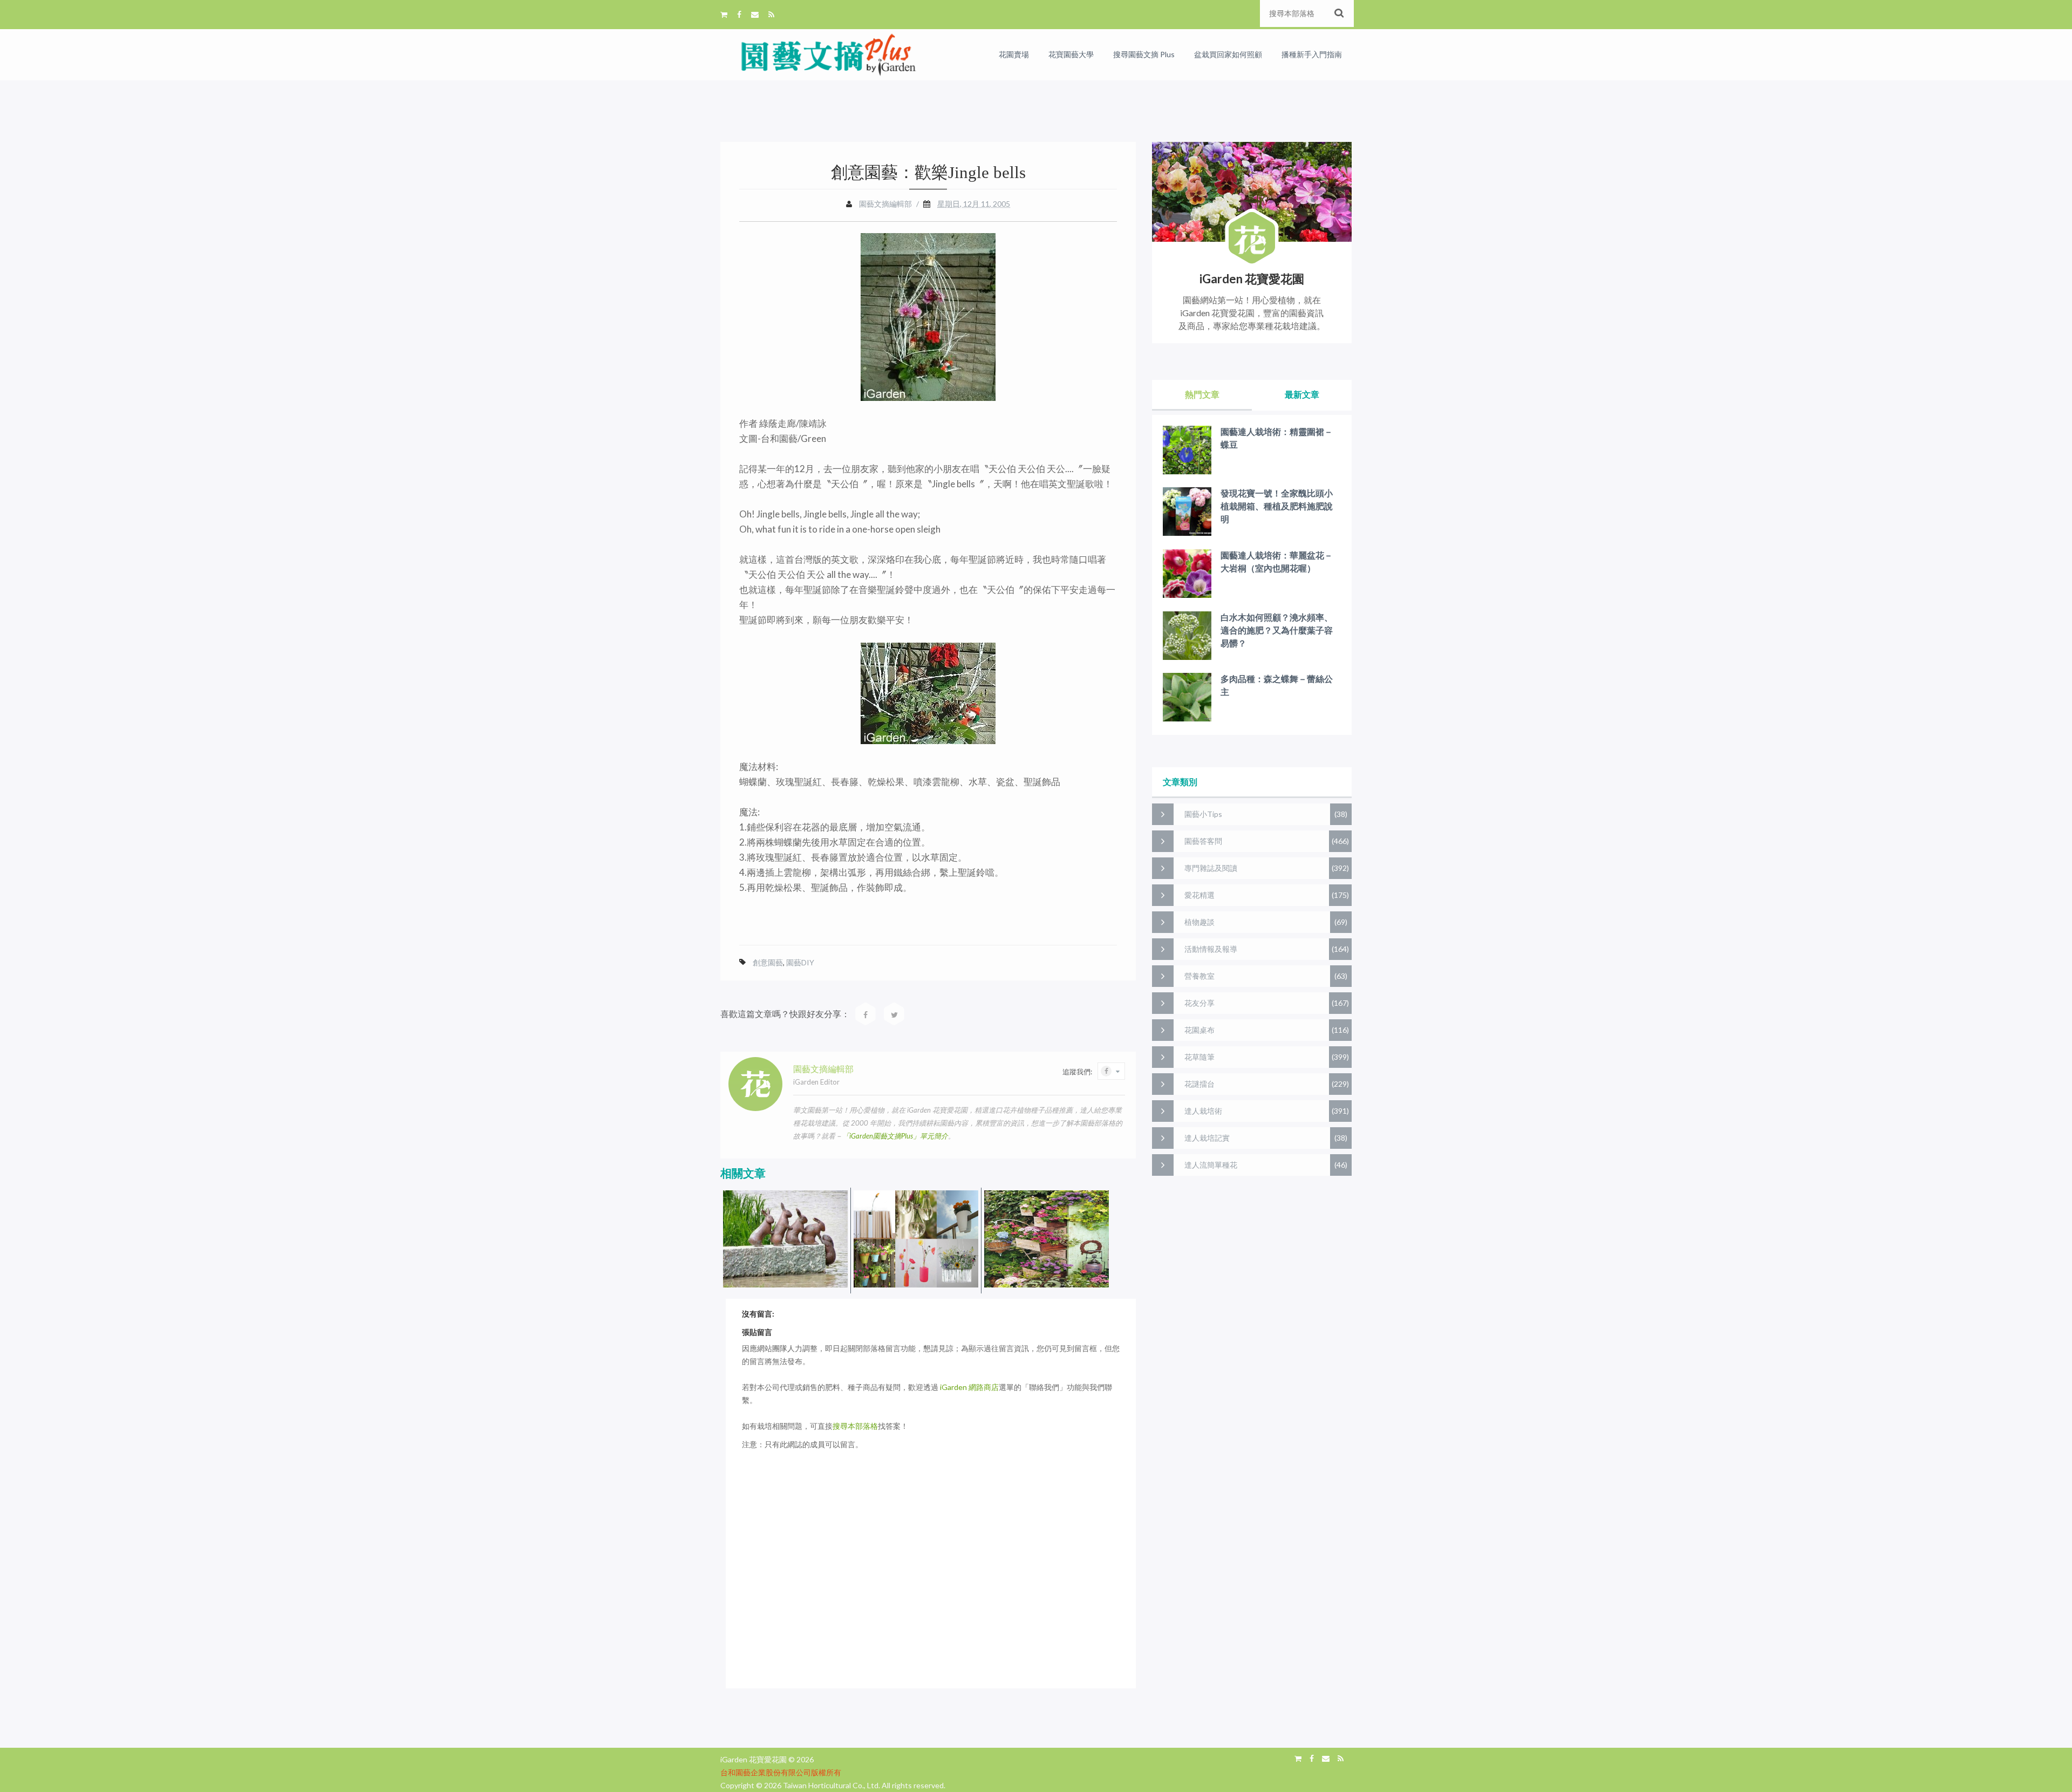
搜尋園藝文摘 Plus (1144, 54)
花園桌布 (1199, 1030)
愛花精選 (1199, 895)
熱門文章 (1202, 394)
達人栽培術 (1203, 1111)
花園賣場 (1014, 54)
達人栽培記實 (1207, 1138)
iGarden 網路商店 (969, 1387)
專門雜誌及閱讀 (1211, 868)
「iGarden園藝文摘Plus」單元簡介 (895, 1136)
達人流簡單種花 (1211, 1165)
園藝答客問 (1203, 841)
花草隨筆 (1199, 1057)
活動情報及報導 (1211, 949)
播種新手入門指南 (1312, 54)
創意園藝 (768, 962)
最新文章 (1302, 394)
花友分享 (1199, 1003)
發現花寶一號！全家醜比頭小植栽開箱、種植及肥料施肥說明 (1277, 506)
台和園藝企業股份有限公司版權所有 (781, 1772)
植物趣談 (1199, 922)
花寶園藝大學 (1071, 54)
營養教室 (1199, 976)
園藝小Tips (1203, 814)
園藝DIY (800, 962)
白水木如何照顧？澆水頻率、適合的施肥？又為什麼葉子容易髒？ (1277, 630)
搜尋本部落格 (855, 1426)
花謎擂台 (1199, 1084)
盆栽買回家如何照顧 (1228, 54)
